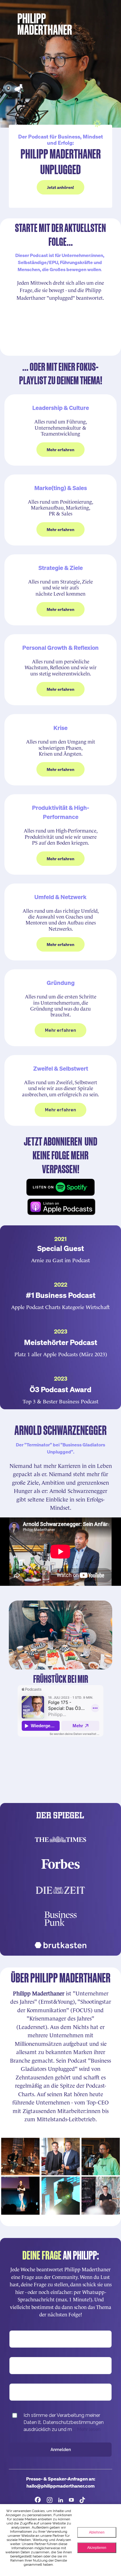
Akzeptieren (97, 2548)
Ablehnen (97, 2532)
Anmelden (61, 2450)
